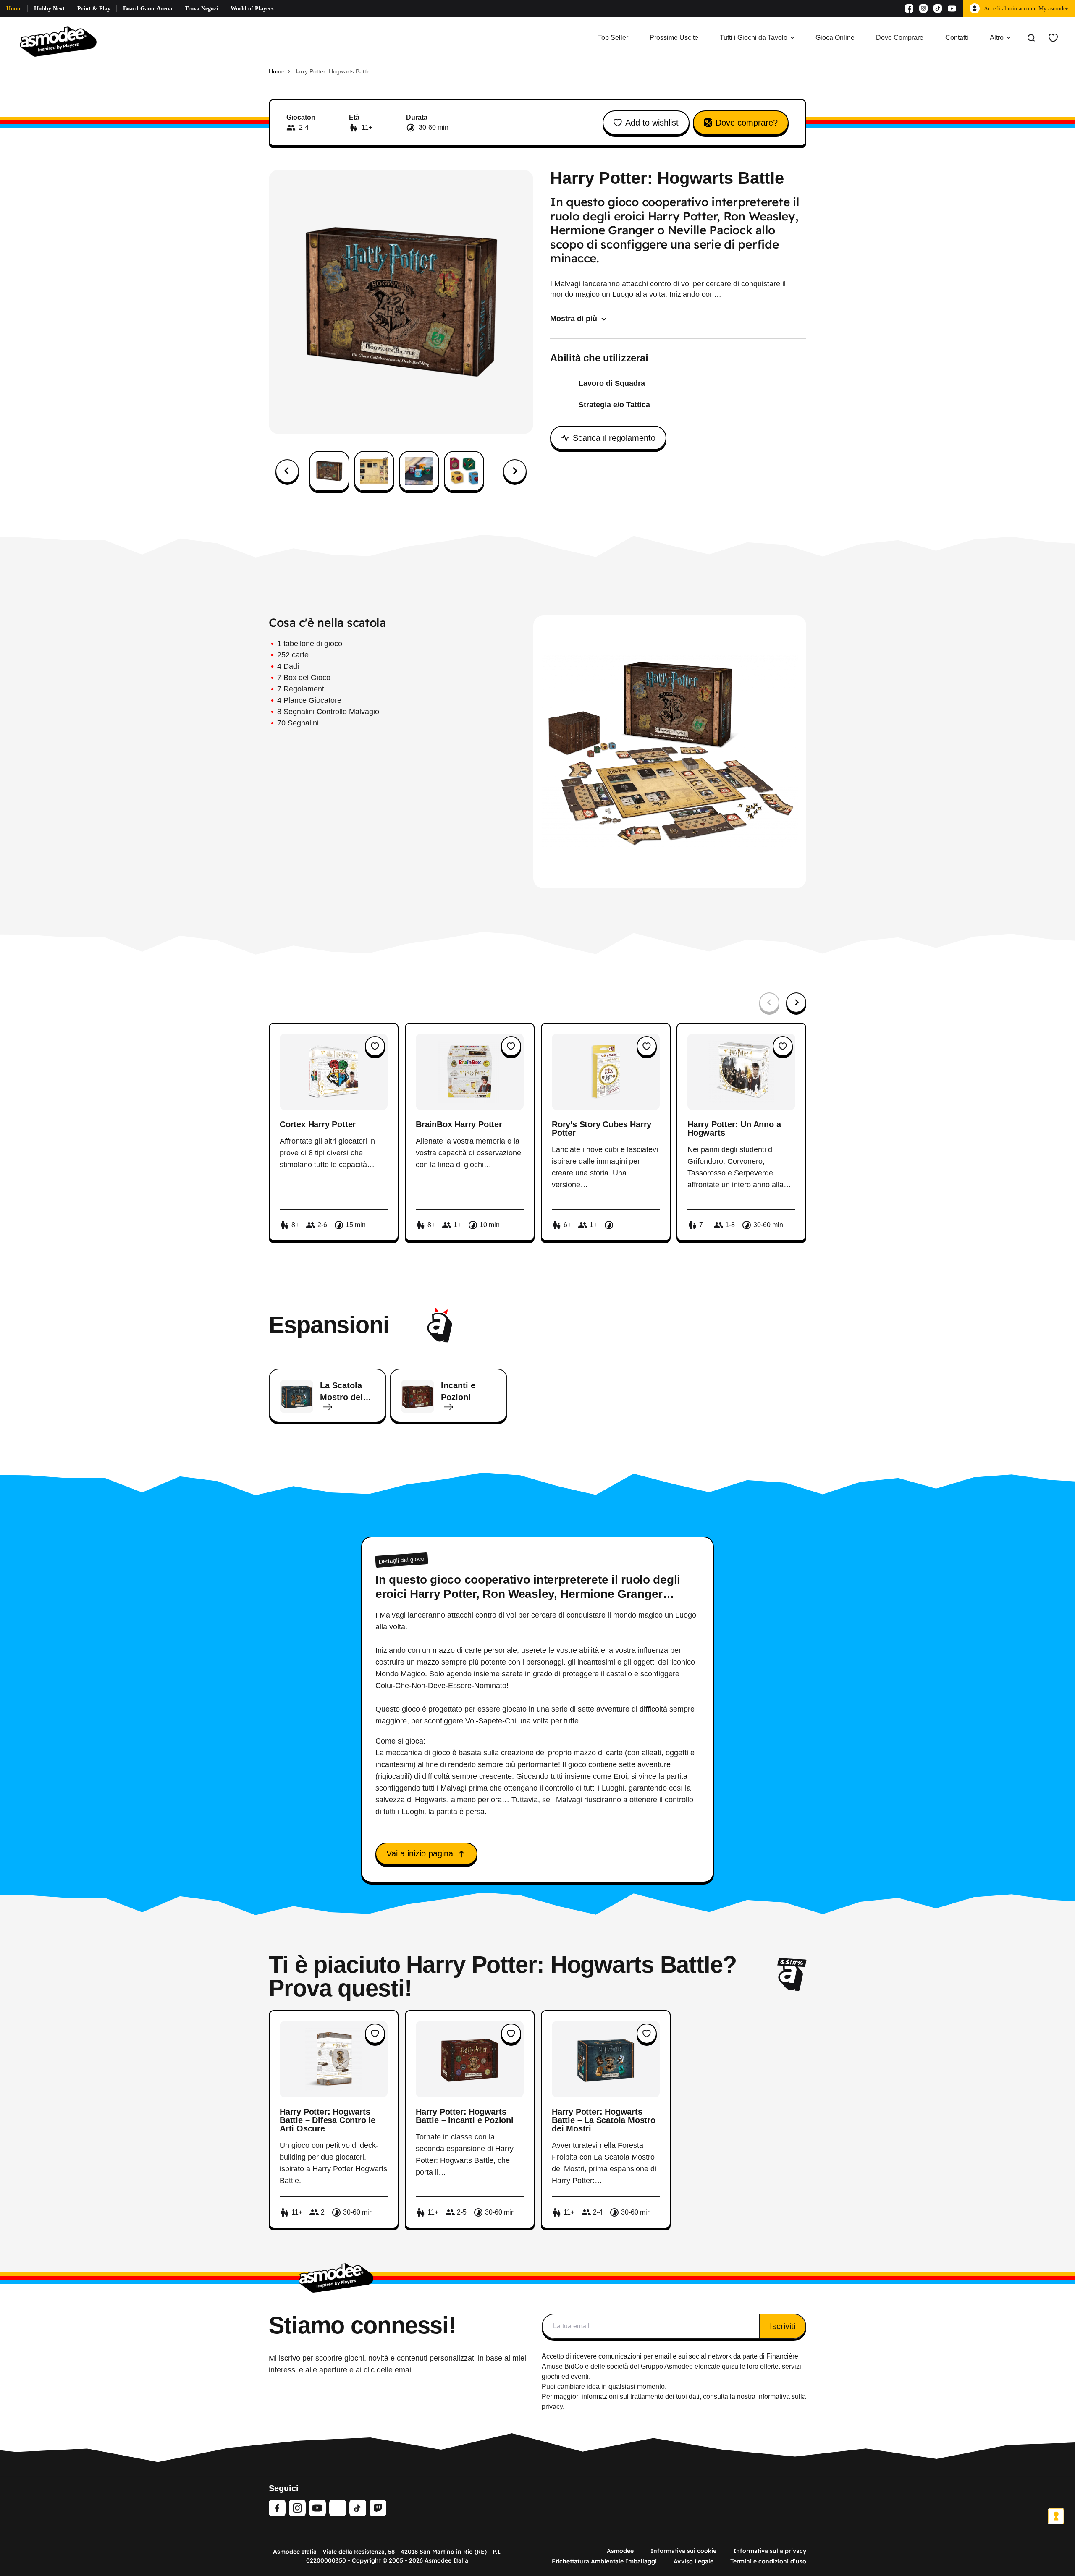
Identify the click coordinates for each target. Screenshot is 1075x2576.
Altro (997, 38)
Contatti (957, 38)
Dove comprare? (747, 123)
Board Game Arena (148, 9)
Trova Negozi (201, 9)
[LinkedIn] (338, 2508)
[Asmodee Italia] (58, 38)
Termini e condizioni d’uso (768, 2561)
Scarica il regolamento (614, 438)
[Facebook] (909, 8)
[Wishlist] (1053, 38)
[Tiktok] (938, 8)
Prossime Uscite (674, 38)
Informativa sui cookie (683, 2551)
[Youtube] (952, 8)
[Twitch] (378, 2508)
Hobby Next (49, 9)
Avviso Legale (694, 2561)
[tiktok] (358, 2508)
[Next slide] (515, 471)
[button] (329, 471)
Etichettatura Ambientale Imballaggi (604, 2561)
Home (14, 9)
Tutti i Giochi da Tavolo (754, 38)
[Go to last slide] (287, 471)
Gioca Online (835, 38)
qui (726, 2366)
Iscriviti (783, 2326)
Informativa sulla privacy (770, 2551)
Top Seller (613, 38)
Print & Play (94, 9)
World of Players (252, 9)
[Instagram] (923, 8)
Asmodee (620, 2551)
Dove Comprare (900, 38)
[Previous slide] (769, 1003)
